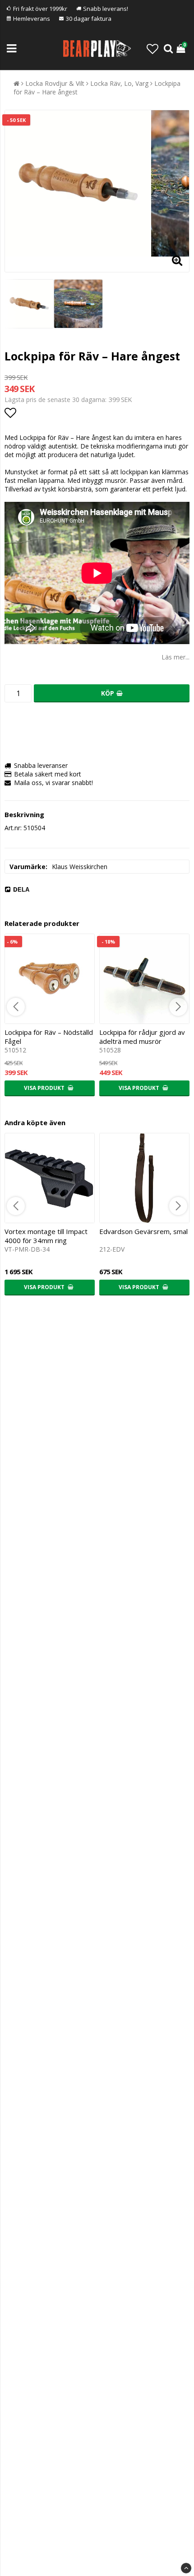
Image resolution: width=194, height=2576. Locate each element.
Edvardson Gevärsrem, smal (143, 1231)
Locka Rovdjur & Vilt (55, 83)
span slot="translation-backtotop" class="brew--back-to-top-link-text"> (186, 2568)
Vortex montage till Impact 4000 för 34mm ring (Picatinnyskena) (46, 1240)
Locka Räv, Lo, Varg (119, 83)
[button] (152, 49)
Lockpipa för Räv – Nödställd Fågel (49, 1037)
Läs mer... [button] (176, 657)
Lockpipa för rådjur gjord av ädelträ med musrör (142, 1037)
